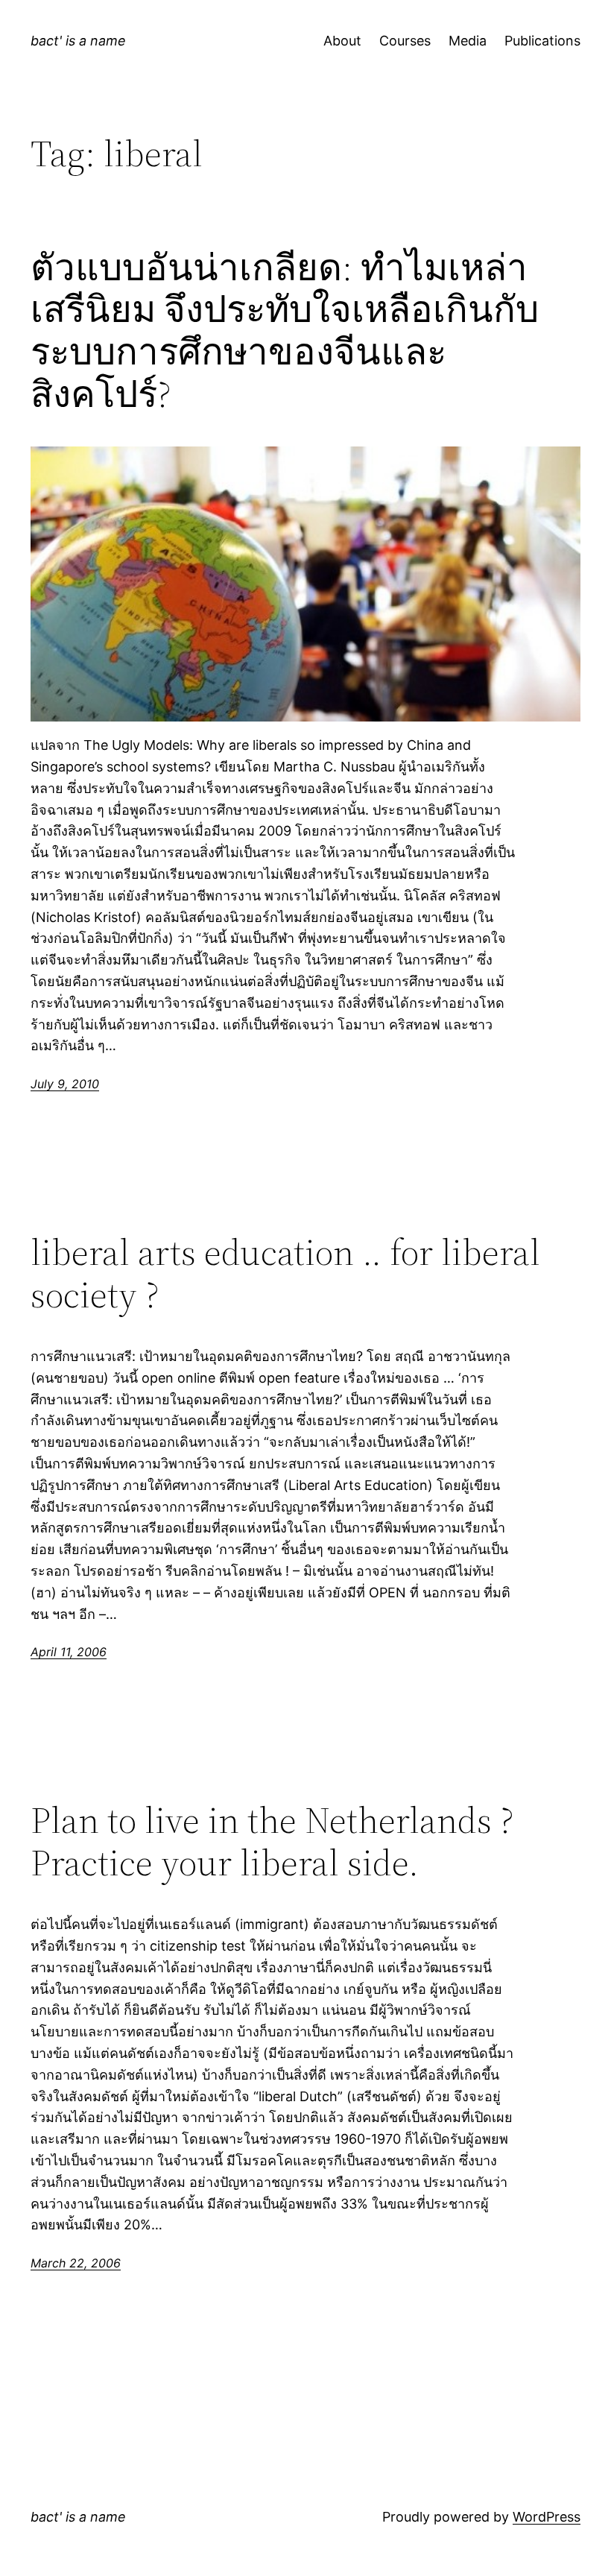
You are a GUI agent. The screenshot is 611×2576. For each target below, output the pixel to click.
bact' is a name (78, 41)
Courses (405, 41)
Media (468, 41)
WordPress (547, 2517)
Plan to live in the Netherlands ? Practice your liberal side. (272, 1841)
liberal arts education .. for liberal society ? (285, 1273)
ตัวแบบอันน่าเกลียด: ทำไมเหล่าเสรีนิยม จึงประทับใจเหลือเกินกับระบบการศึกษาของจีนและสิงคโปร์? (285, 331)
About (342, 41)
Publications (542, 41)
